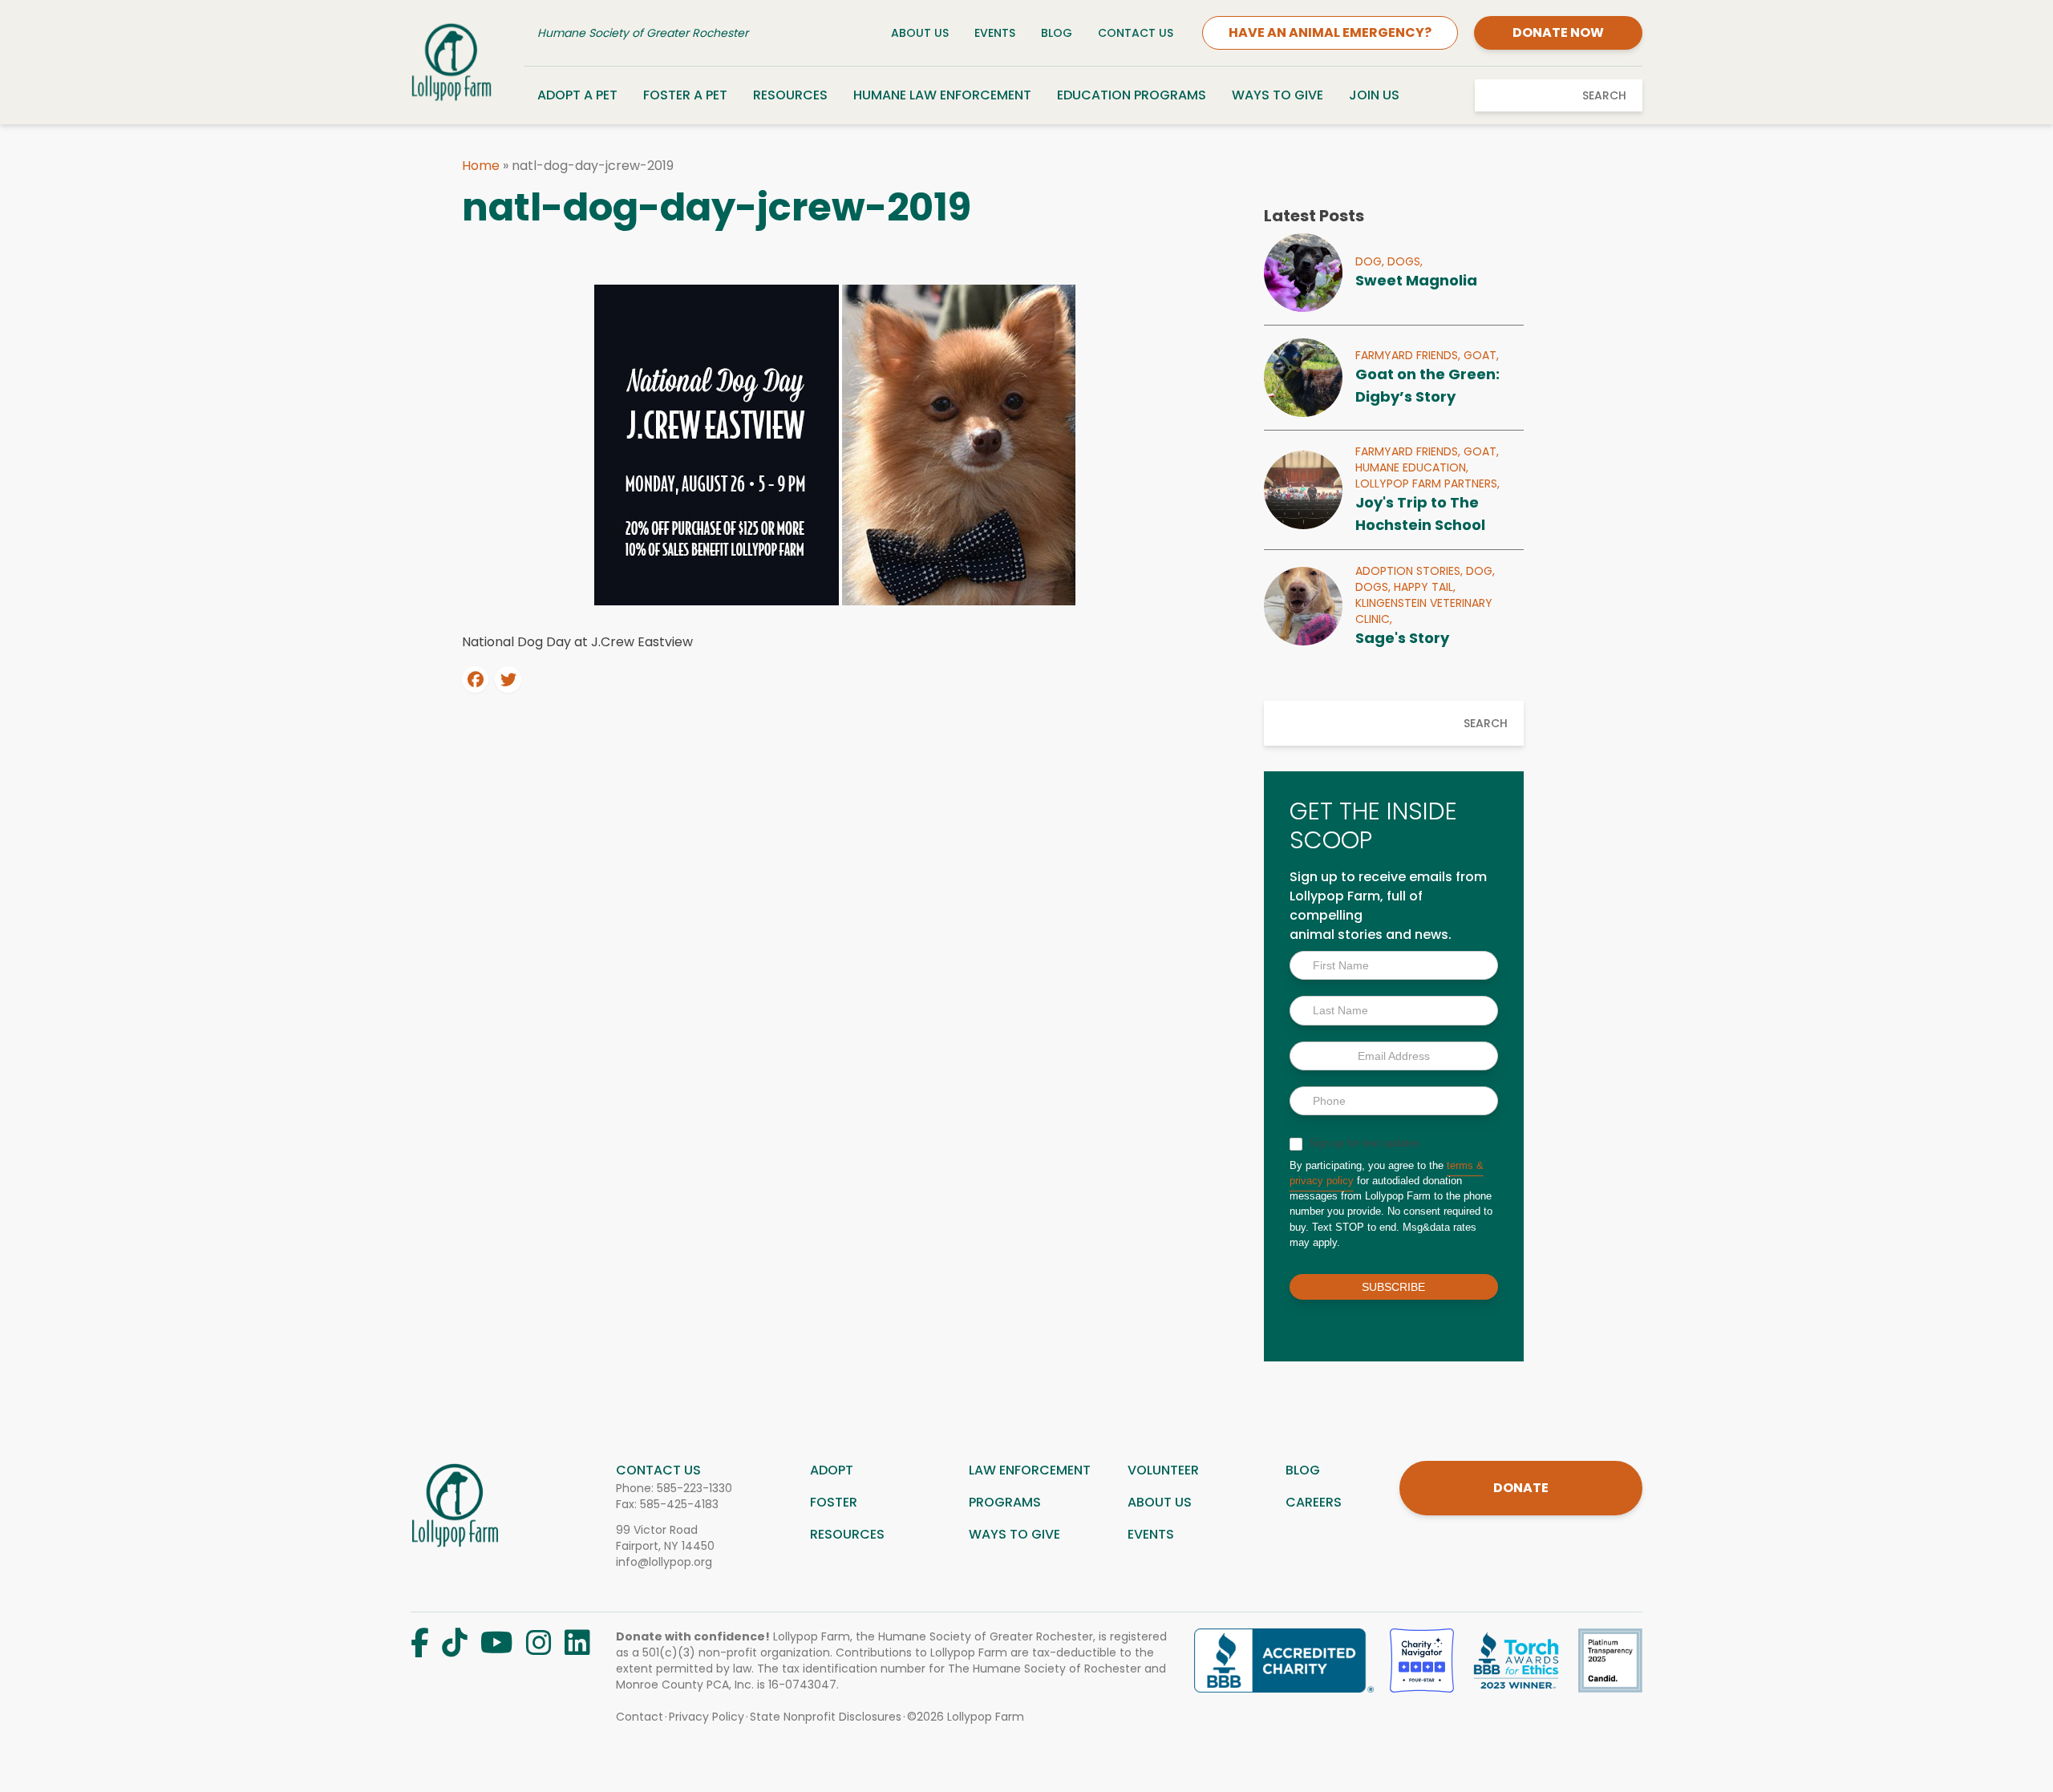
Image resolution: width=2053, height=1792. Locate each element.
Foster (834, 1502)
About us (1160, 1502)
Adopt (832, 1470)
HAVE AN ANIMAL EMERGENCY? (1330, 32)
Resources (790, 95)
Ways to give (1014, 1534)
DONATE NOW (1558, 32)
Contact (640, 1717)
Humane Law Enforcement (942, 95)
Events (995, 33)
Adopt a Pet (577, 95)
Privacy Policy (707, 1717)
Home (481, 166)
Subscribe (1393, 1287)
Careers (1314, 1502)
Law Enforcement (1030, 1470)
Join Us (1374, 95)
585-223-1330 (694, 1488)
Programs (1005, 1502)
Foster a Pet (685, 95)
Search (1604, 95)
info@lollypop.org (664, 1562)
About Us (920, 33)
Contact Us (1136, 33)
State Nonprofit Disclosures (826, 1717)
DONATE (1521, 1488)
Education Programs (1132, 95)
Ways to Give (1278, 95)
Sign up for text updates (1363, 1143)
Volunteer (1163, 1470)
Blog (1057, 33)
